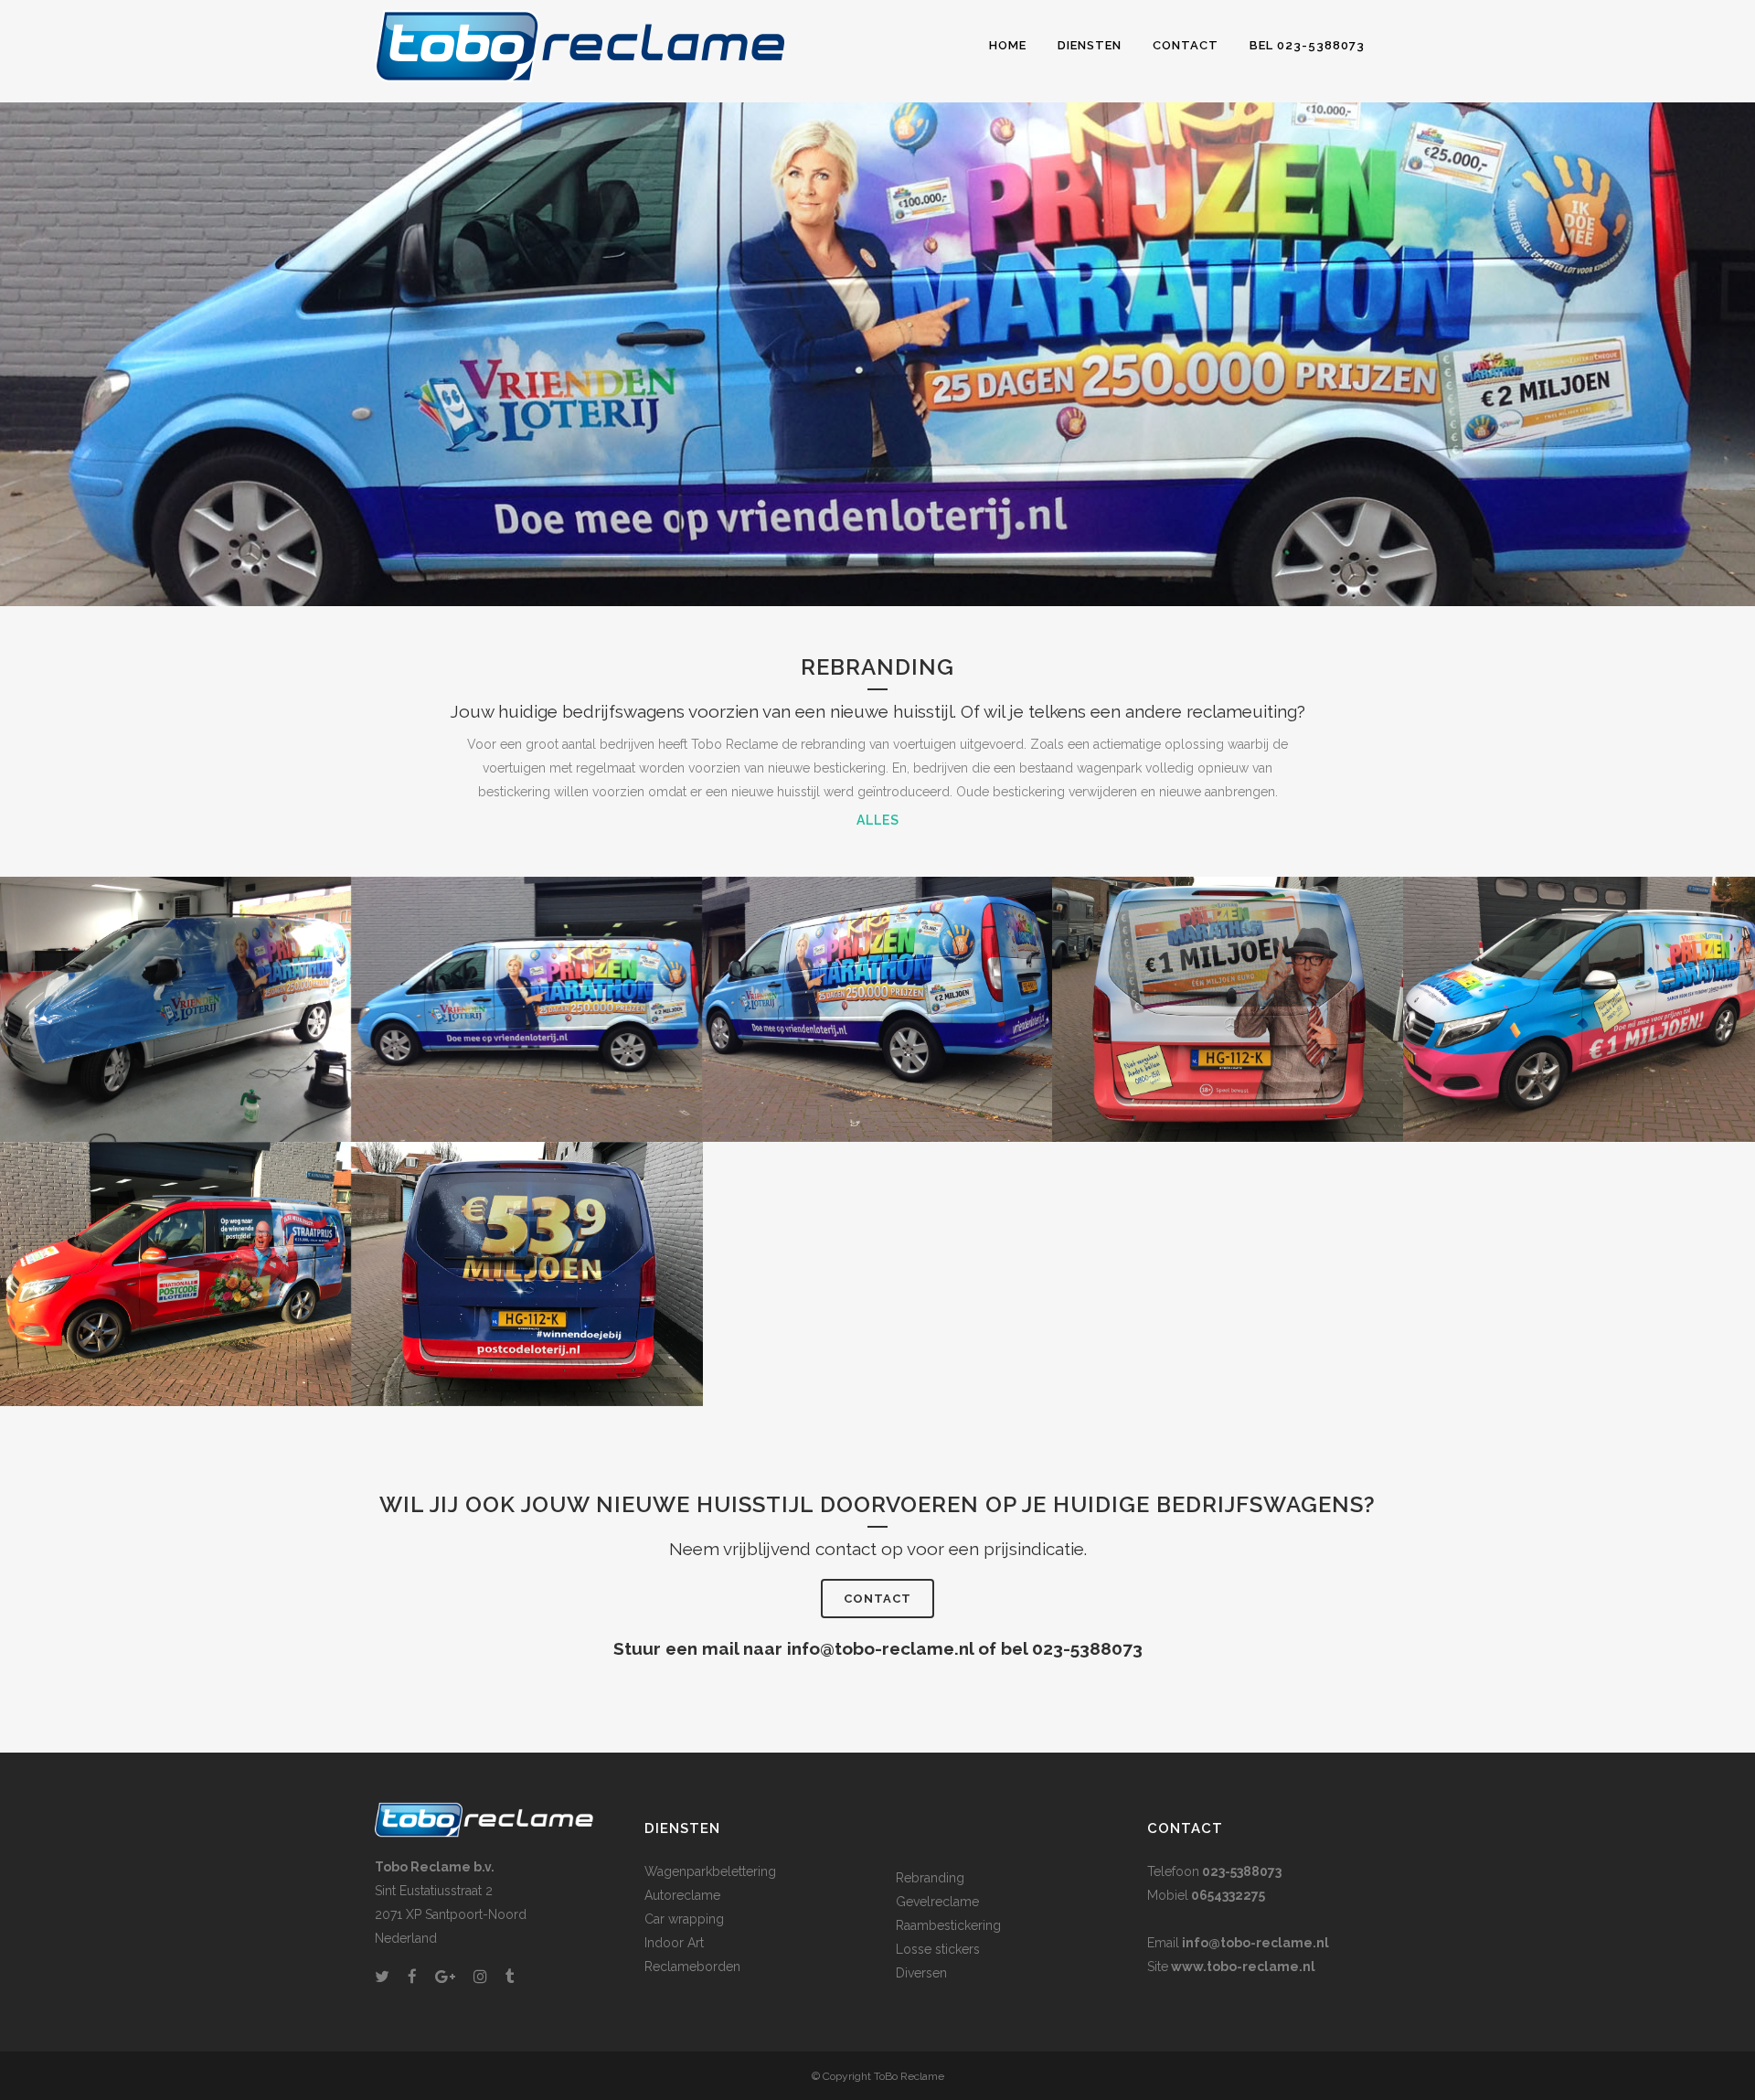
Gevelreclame (937, 1902)
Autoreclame (682, 1895)
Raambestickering (948, 1925)
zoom (171, 1018)
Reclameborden (692, 1967)
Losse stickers (938, 1949)
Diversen (921, 1973)
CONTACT (877, 1599)
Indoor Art (674, 1943)
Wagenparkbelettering (710, 1871)
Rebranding (930, 1878)
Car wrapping (684, 1919)
